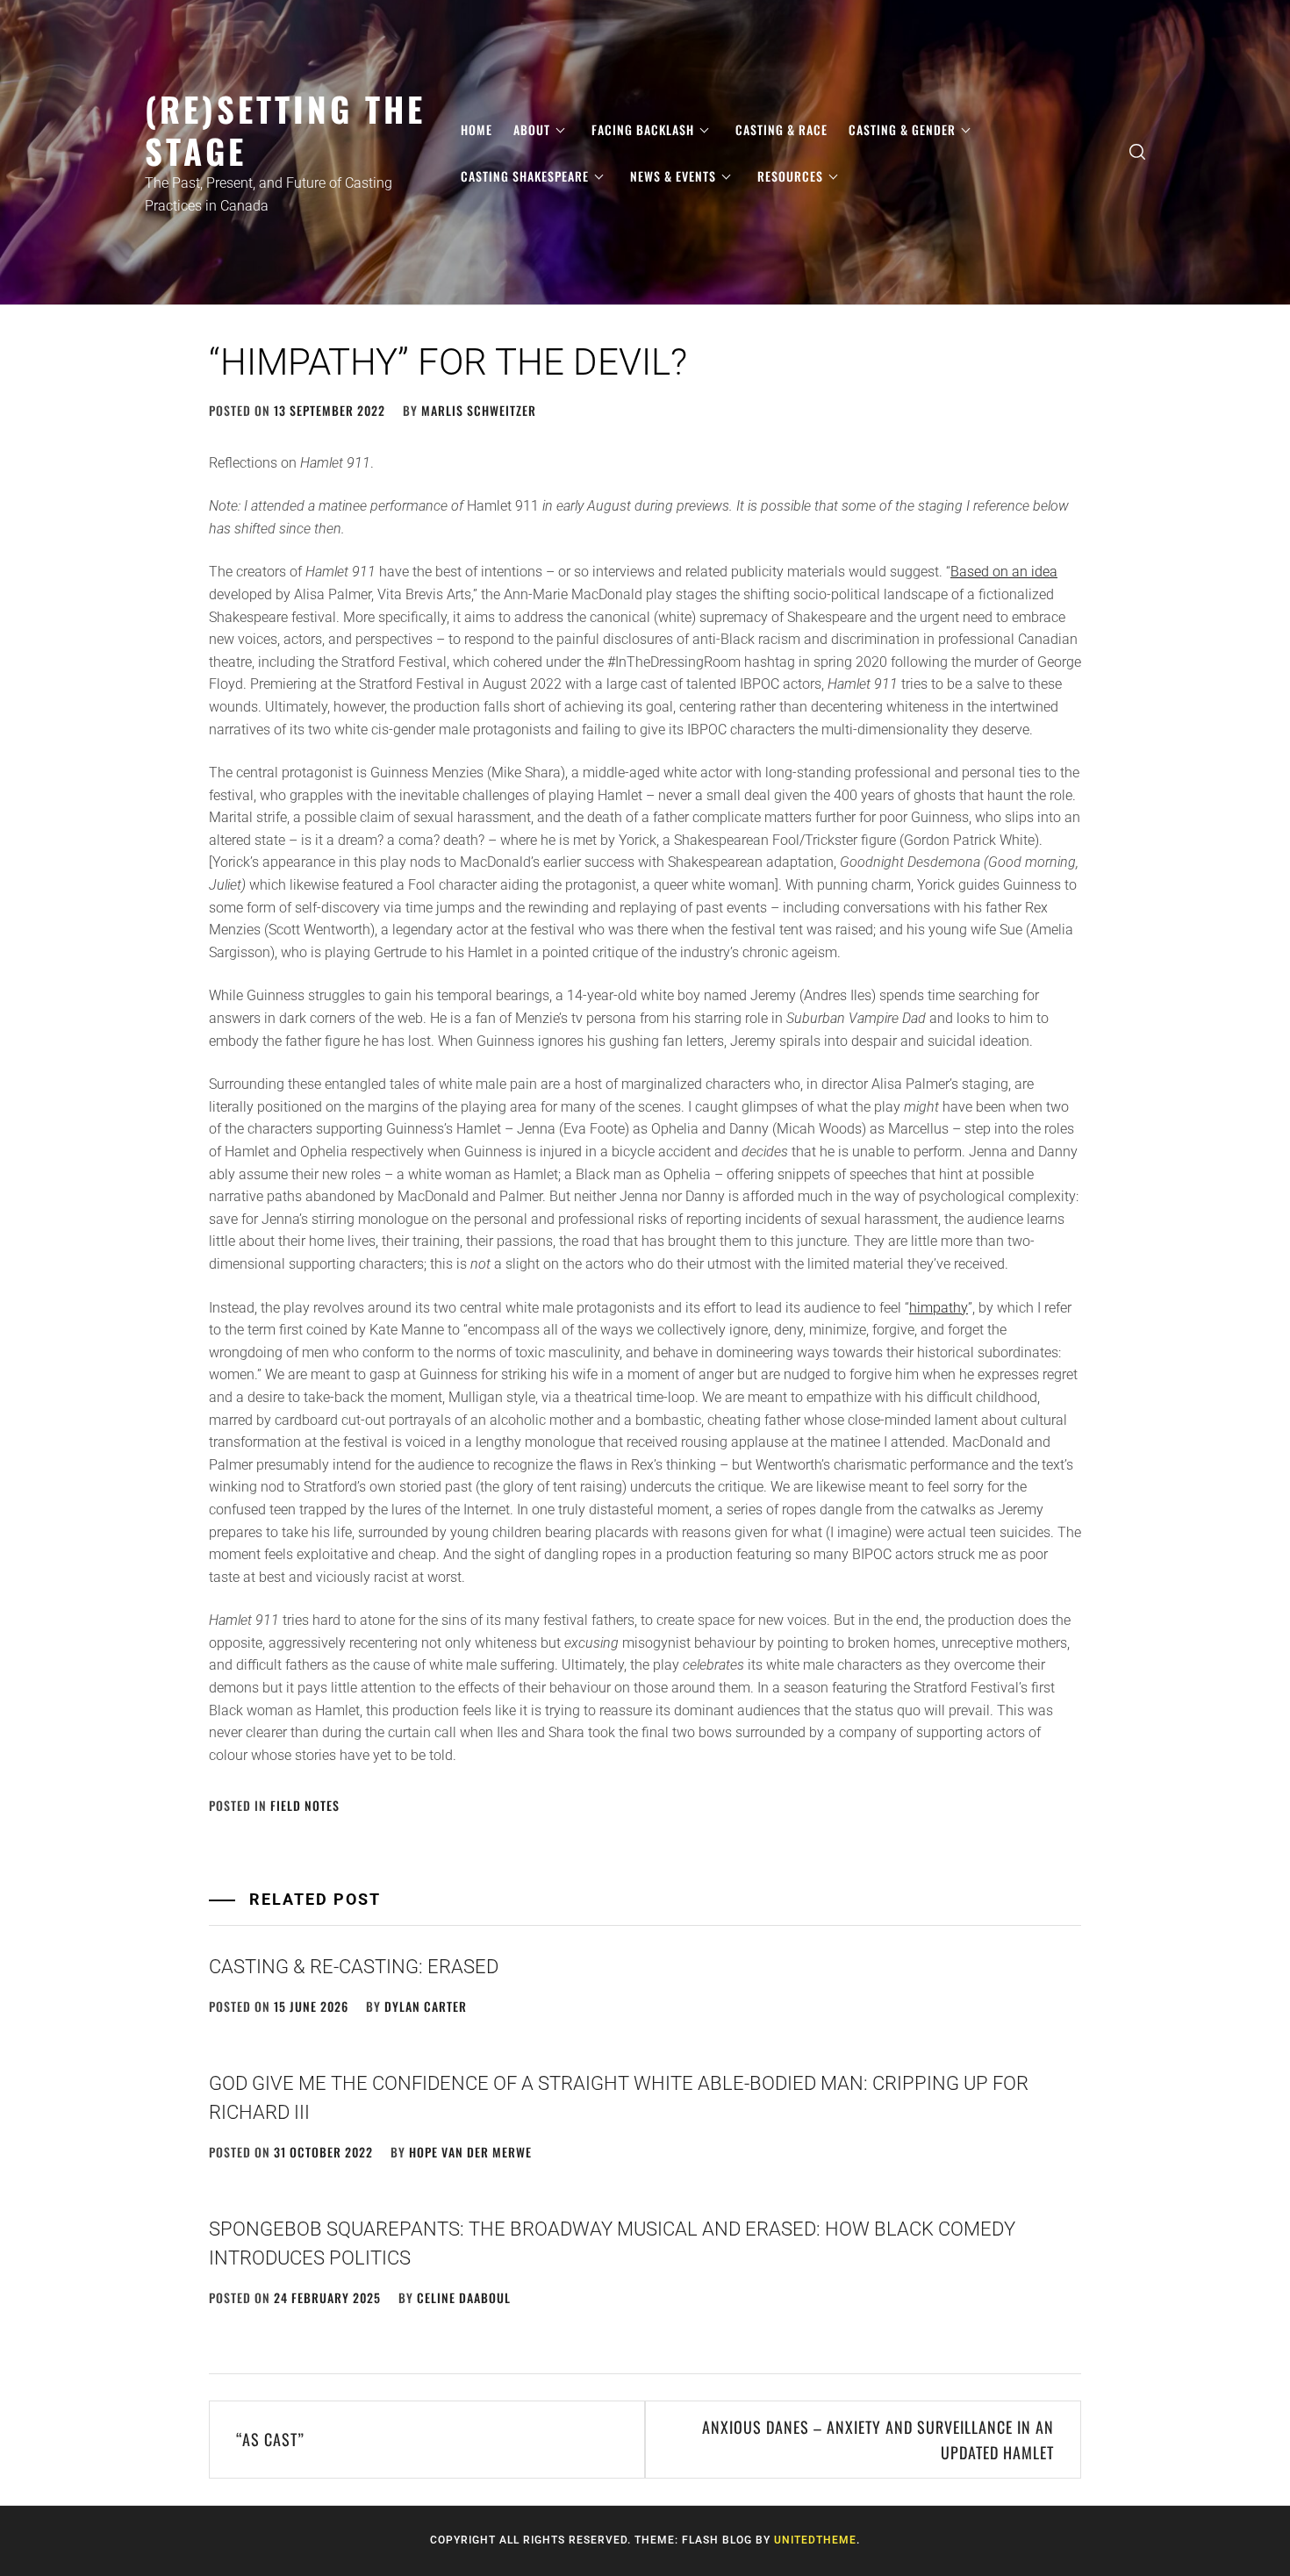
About (532, 129)
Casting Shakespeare (525, 176)
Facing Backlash (643, 129)
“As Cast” (270, 2439)
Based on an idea (1004, 572)
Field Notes (305, 1805)
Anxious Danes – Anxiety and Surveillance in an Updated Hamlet (878, 2440)
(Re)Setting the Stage (285, 129)
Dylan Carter (426, 2006)
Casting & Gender (902, 129)
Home (477, 129)
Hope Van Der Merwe (470, 2152)
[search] (1137, 152)
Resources (790, 176)
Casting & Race (781, 129)
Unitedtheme (815, 2540)
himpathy (939, 1308)
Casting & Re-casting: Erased (354, 1967)
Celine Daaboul (464, 2297)
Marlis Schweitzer (479, 410)
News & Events (673, 176)
